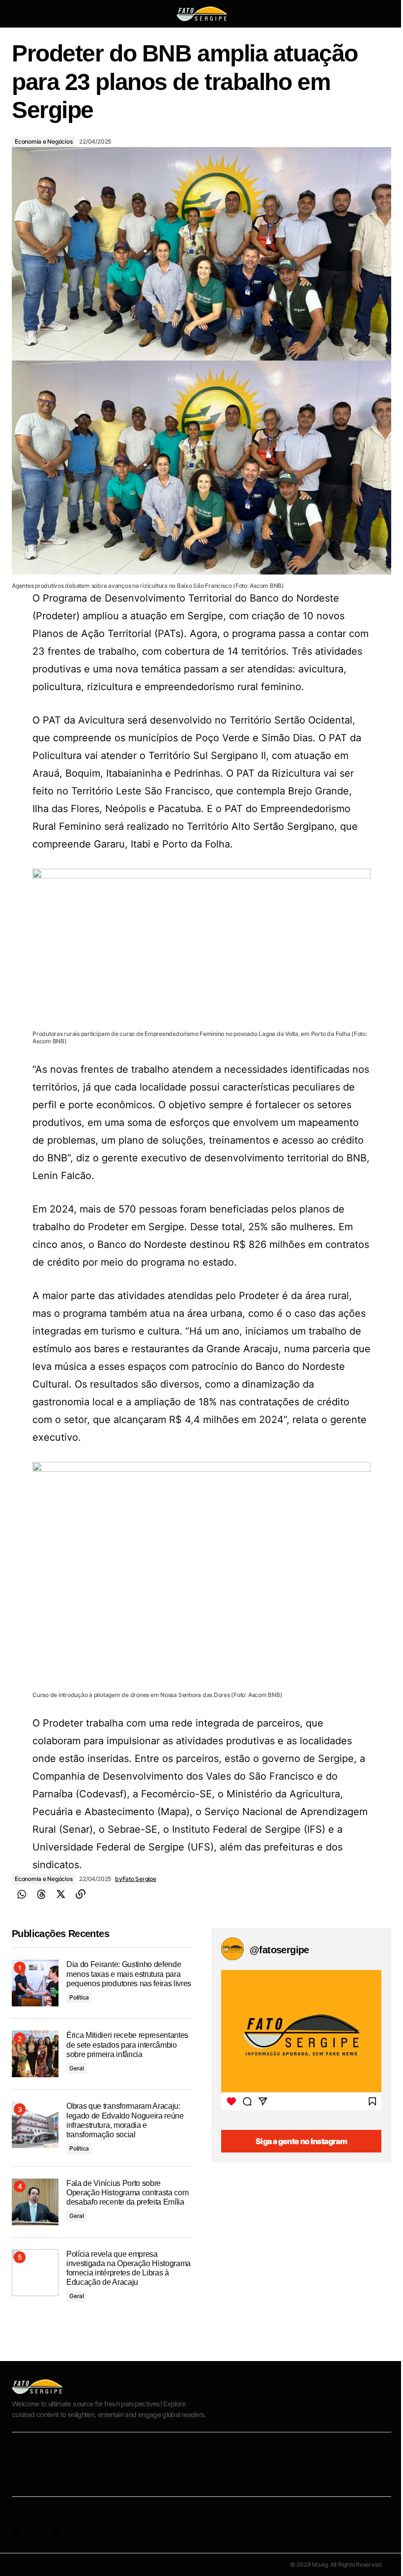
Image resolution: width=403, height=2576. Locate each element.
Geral (77, 2068)
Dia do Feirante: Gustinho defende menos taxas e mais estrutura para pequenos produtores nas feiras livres (129, 1974)
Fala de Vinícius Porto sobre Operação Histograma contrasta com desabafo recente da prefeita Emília (127, 2193)
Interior (95, 2450)
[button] (21, 14)
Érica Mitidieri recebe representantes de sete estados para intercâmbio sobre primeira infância (127, 2045)
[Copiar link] (81, 1894)
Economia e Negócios (43, 141)
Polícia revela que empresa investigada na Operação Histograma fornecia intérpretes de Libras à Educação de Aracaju (129, 2268)
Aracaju (27, 2450)
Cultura (231, 2450)
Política (79, 1997)
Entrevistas (106, 2478)
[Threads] (41, 1894)
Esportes (302, 2450)
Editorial (28, 2478)
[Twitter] (61, 1894)
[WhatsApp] (22, 1894)
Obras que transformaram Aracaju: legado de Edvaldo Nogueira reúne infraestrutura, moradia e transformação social (125, 2120)
